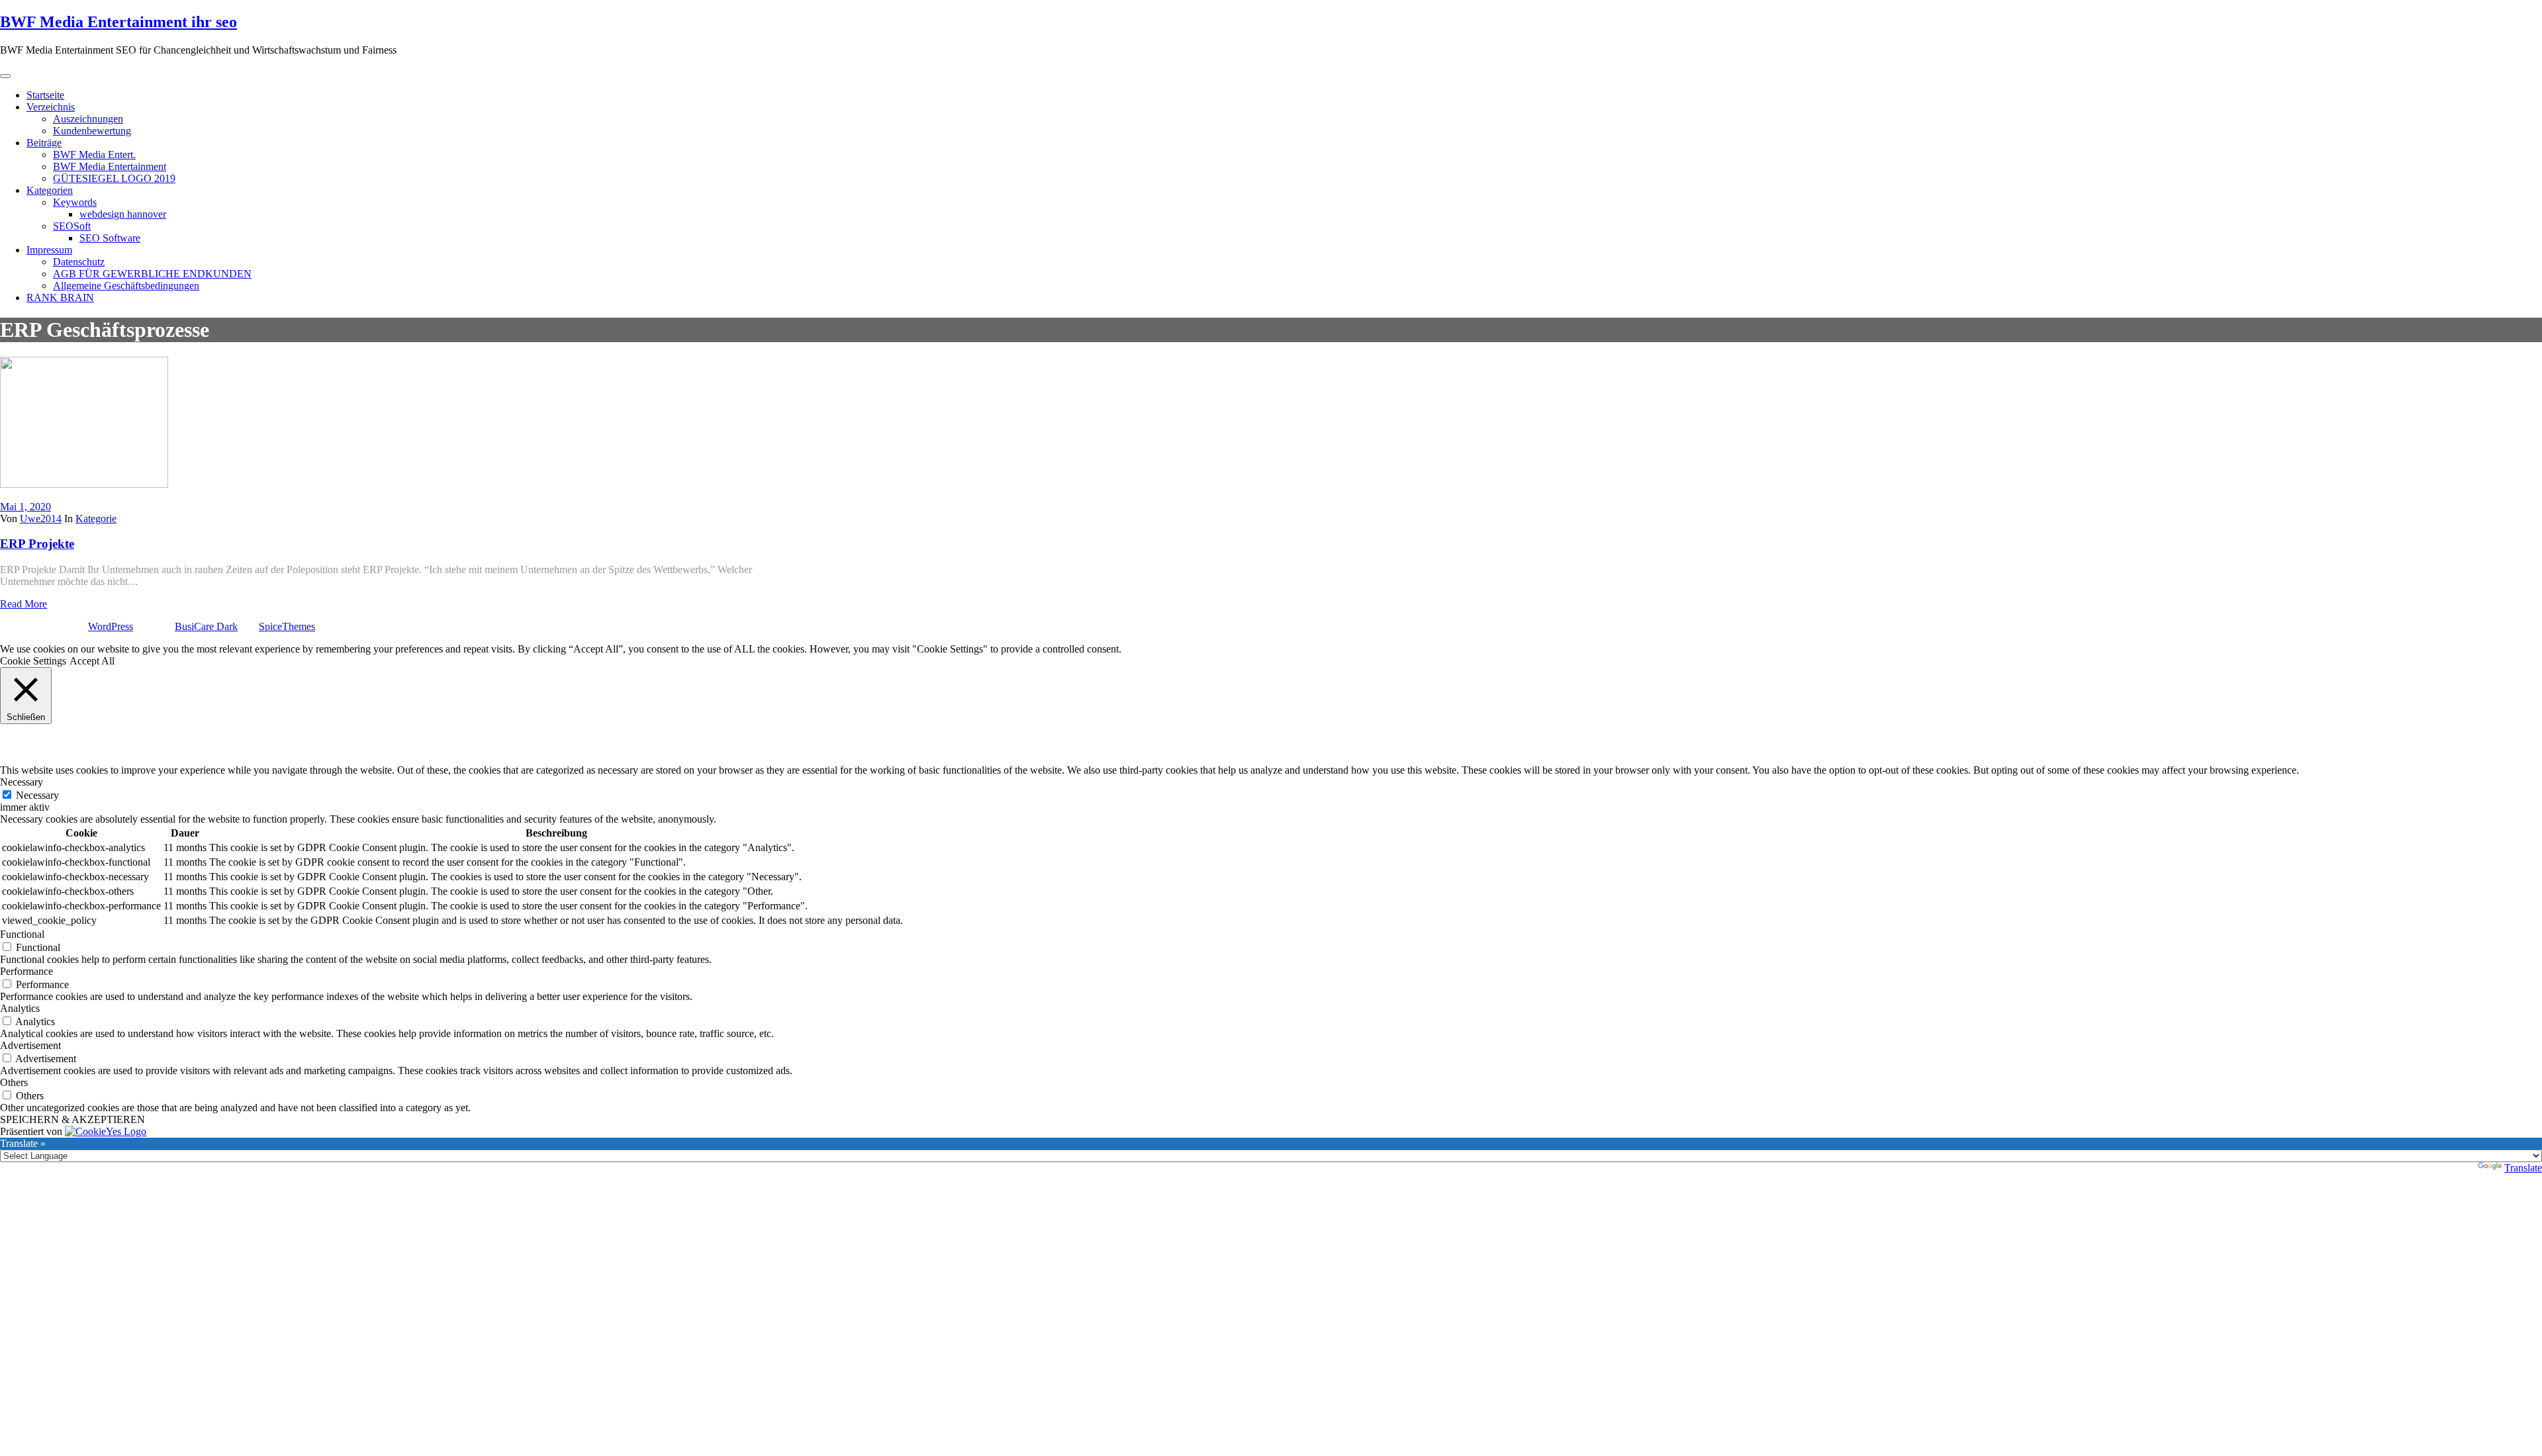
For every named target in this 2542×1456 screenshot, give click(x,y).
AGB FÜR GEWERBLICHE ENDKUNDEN (152, 274)
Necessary (37, 795)
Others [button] (14, 1082)
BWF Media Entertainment (110, 166)
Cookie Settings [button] (33, 661)
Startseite (45, 95)
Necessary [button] (22, 782)
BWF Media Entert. (94, 155)
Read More (24, 604)
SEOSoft (72, 226)
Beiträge (44, 143)
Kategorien (50, 190)
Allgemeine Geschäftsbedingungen (126, 286)
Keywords (75, 202)
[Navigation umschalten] (5, 76)
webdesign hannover (123, 214)
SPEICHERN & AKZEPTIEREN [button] (72, 1119)
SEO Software (110, 238)
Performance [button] (26, 971)
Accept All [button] (92, 661)
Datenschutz (79, 262)
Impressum (49, 250)
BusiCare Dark (206, 626)
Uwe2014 (41, 519)
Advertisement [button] (30, 1045)
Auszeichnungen (88, 119)
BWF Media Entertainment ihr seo (118, 22)
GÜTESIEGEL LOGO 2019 (114, 178)
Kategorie (96, 519)
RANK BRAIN (60, 297)
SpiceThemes (287, 626)
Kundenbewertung (92, 131)
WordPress (111, 626)
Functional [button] (22, 934)
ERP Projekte (37, 544)
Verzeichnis (51, 107)
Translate (2523, 1168)
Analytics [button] (20, 1008)
